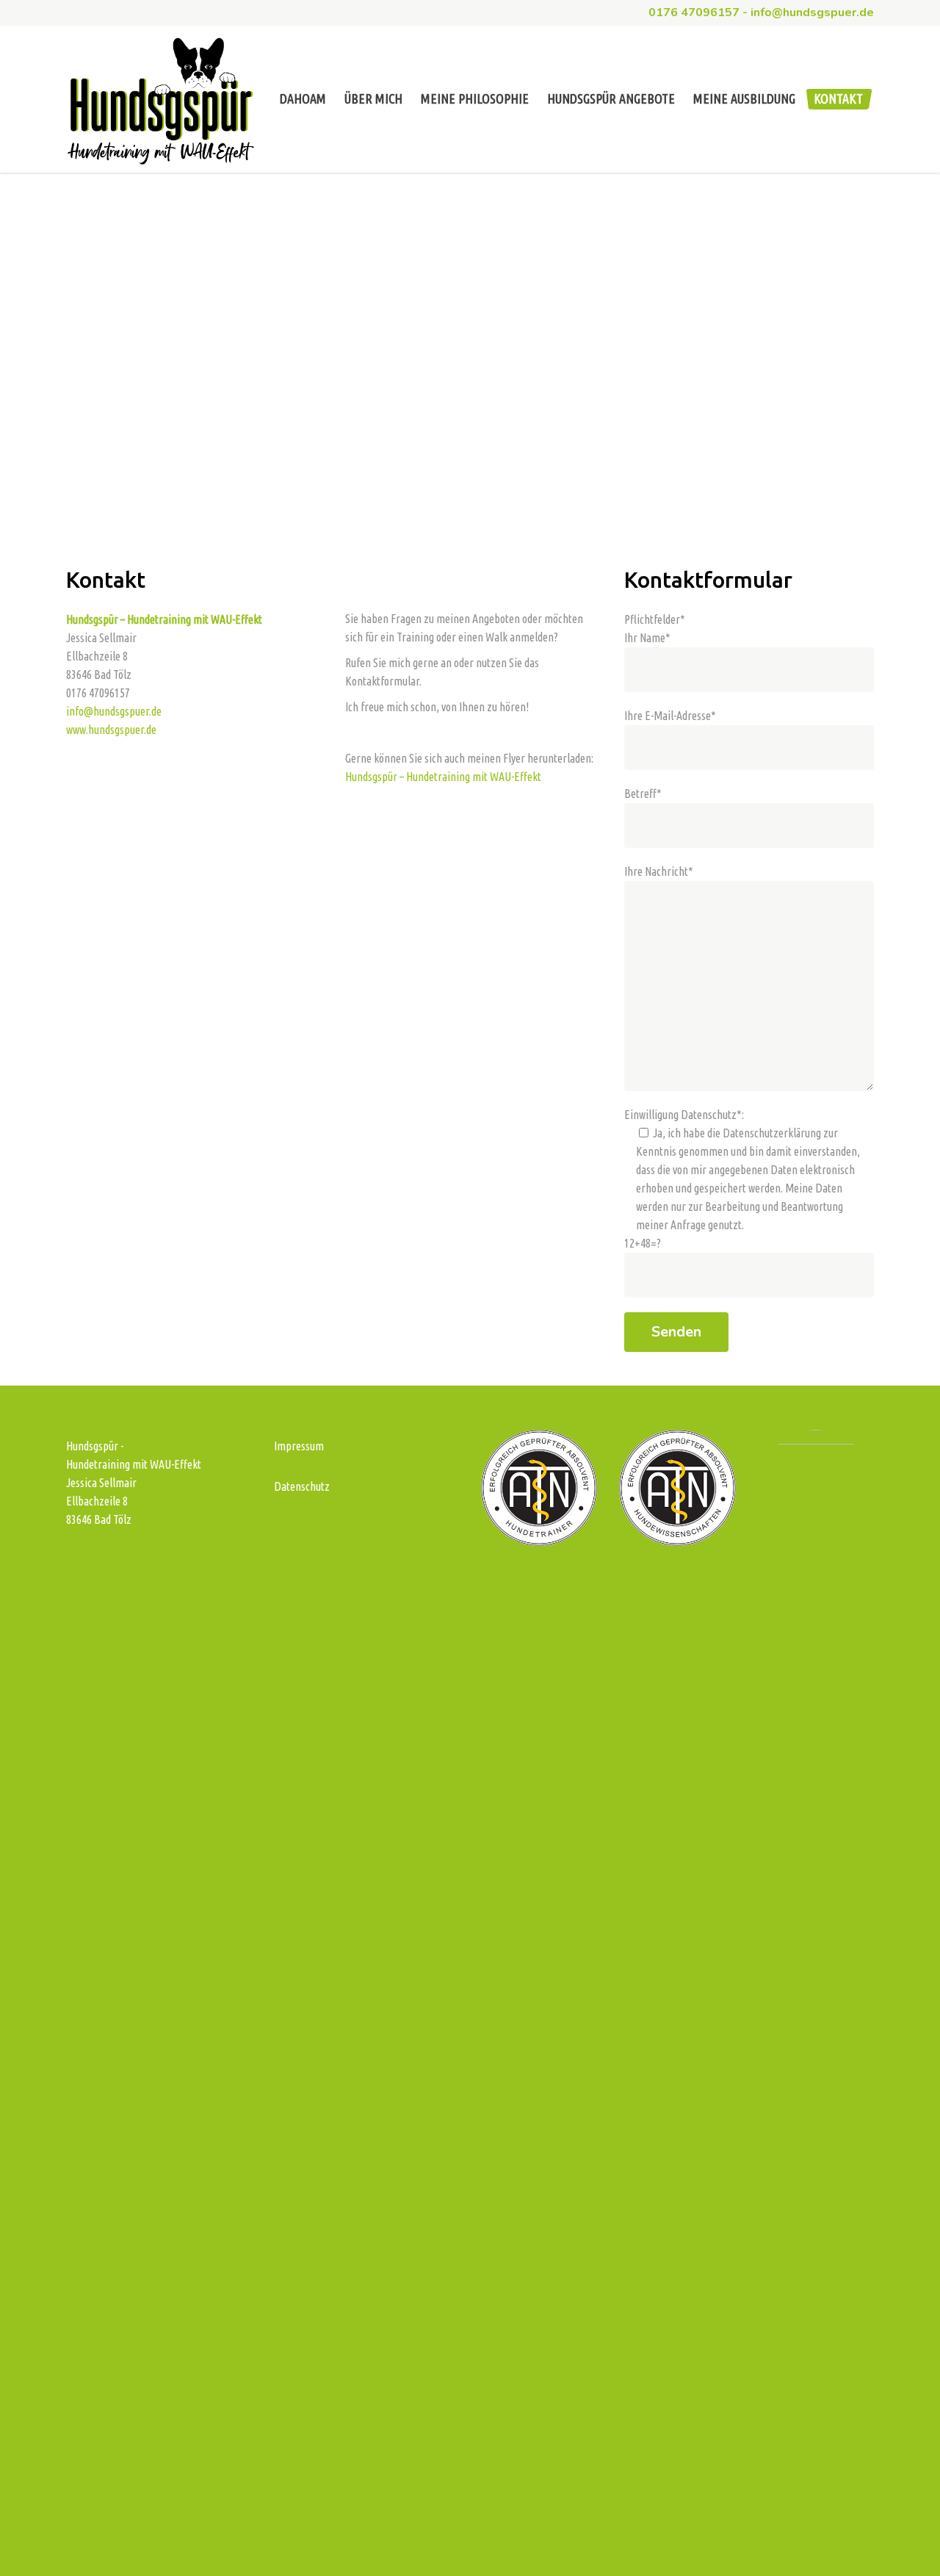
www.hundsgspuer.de (111, 730)
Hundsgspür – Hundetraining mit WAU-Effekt (443, 777)
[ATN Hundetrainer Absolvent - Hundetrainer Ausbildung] (539, 1541)
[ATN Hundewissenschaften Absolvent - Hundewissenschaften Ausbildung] (677, 1541)
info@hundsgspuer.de (114, 711)
